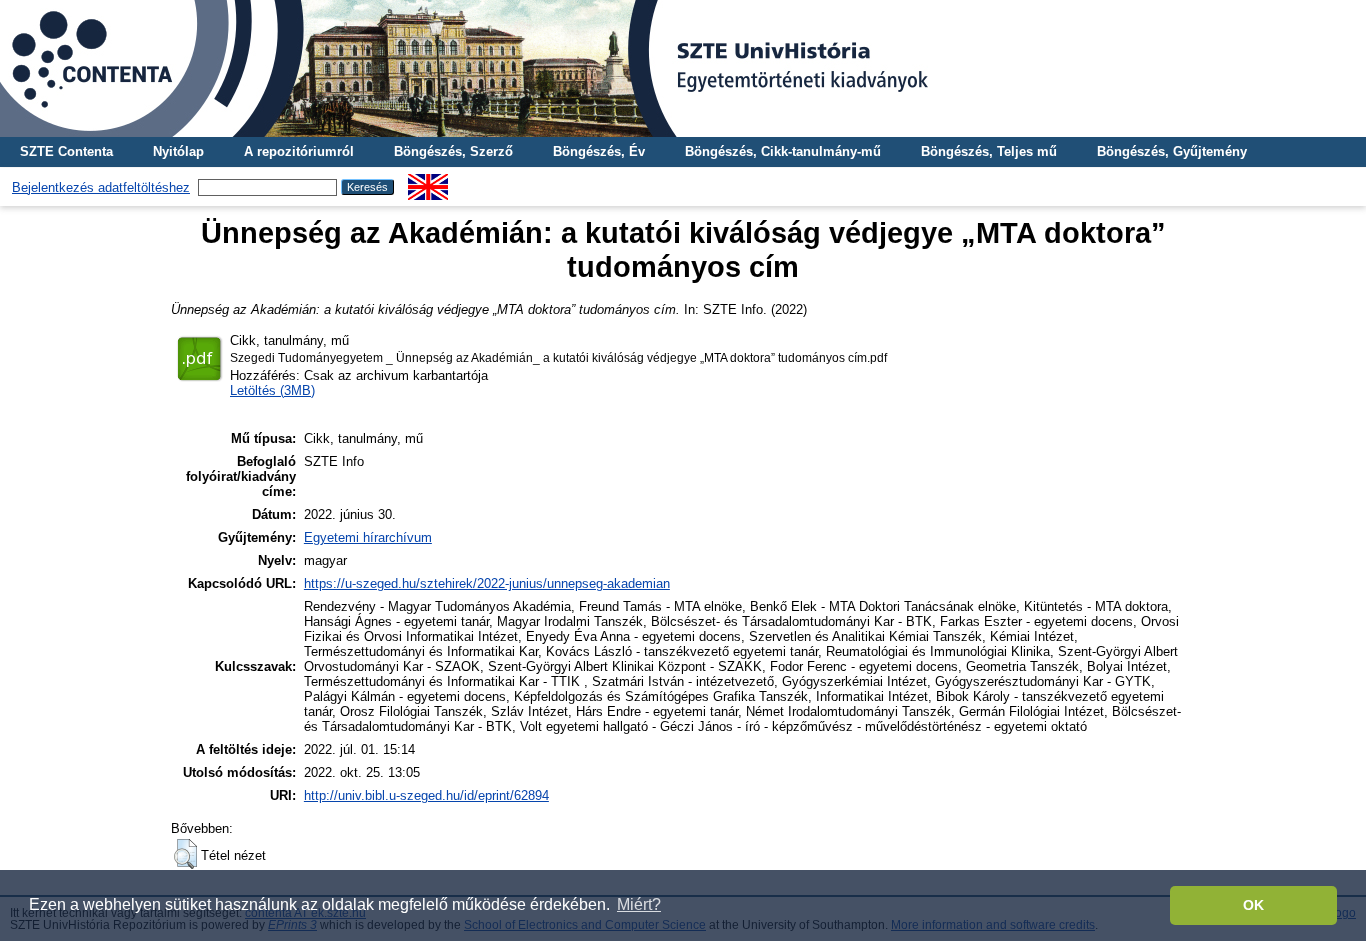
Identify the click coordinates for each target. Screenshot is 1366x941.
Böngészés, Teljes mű (989, 151)
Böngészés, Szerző (453, 151)
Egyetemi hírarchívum (368, 537)
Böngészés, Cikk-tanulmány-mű (783, 151)
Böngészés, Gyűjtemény (1172, 151)
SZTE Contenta (66, 151)
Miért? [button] (639, 904)
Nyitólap (178, 151)
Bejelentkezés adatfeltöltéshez (101, 187)
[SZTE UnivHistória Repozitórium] (683, 68)
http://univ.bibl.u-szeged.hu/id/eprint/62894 (426, 795)
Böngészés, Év (599, 151)
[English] (428, 181)
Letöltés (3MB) (272, 390)
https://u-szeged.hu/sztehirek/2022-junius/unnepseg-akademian (487, 583)
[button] (185, 854)
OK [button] (1253, 905)
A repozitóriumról (299, 151)
